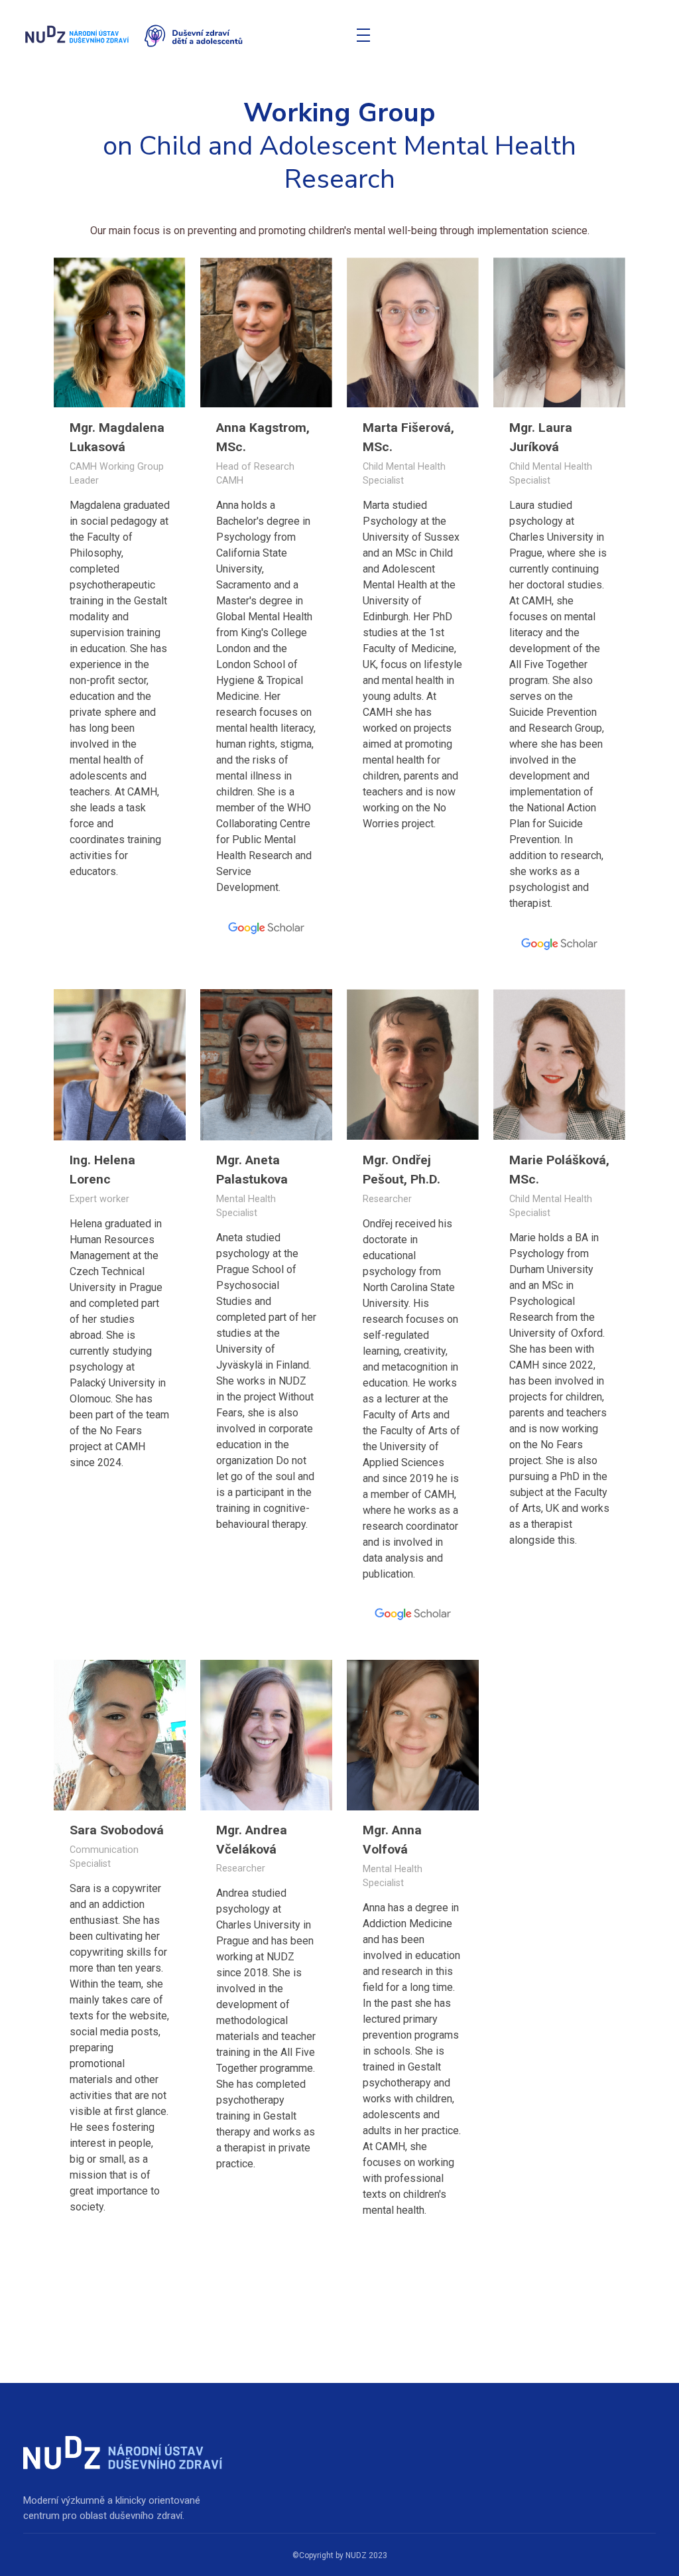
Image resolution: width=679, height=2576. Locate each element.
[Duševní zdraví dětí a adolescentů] (183, 36)
